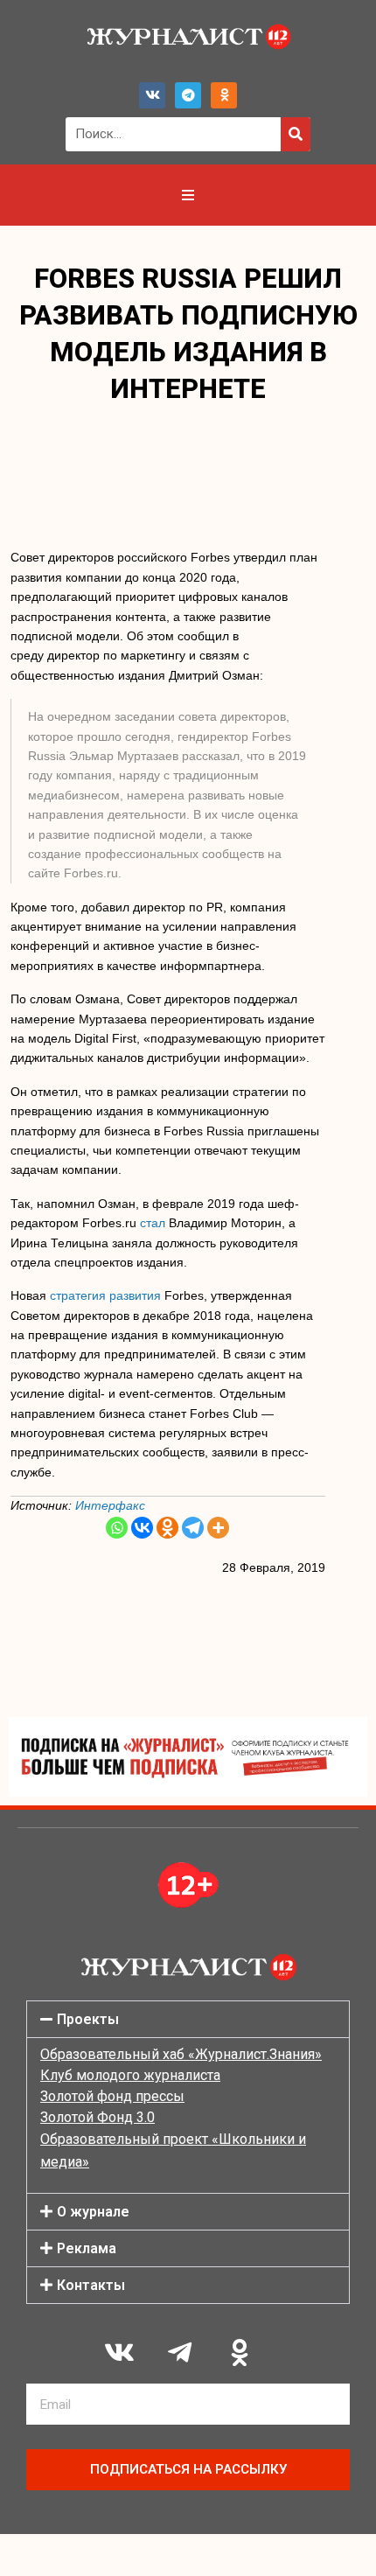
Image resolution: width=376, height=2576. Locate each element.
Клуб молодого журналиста (130, 2075)
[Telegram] (188, 95)
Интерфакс (110, 1505)
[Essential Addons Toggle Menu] (188, 195)
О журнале (93, 2212)
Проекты (88, 2019)
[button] (188, 2019)
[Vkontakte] (142, 1528)
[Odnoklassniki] (224, 95)
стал (153, 1223)
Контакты (91, 2285)
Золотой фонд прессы (112, 2096)
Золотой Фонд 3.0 (97, 2117)
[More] (218, 1528)
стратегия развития (105, 1295)
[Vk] (152, 95)
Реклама (87, 2248)
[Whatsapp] (117, 1528)
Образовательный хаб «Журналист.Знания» (181, 2054)
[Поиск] (296, 134)
